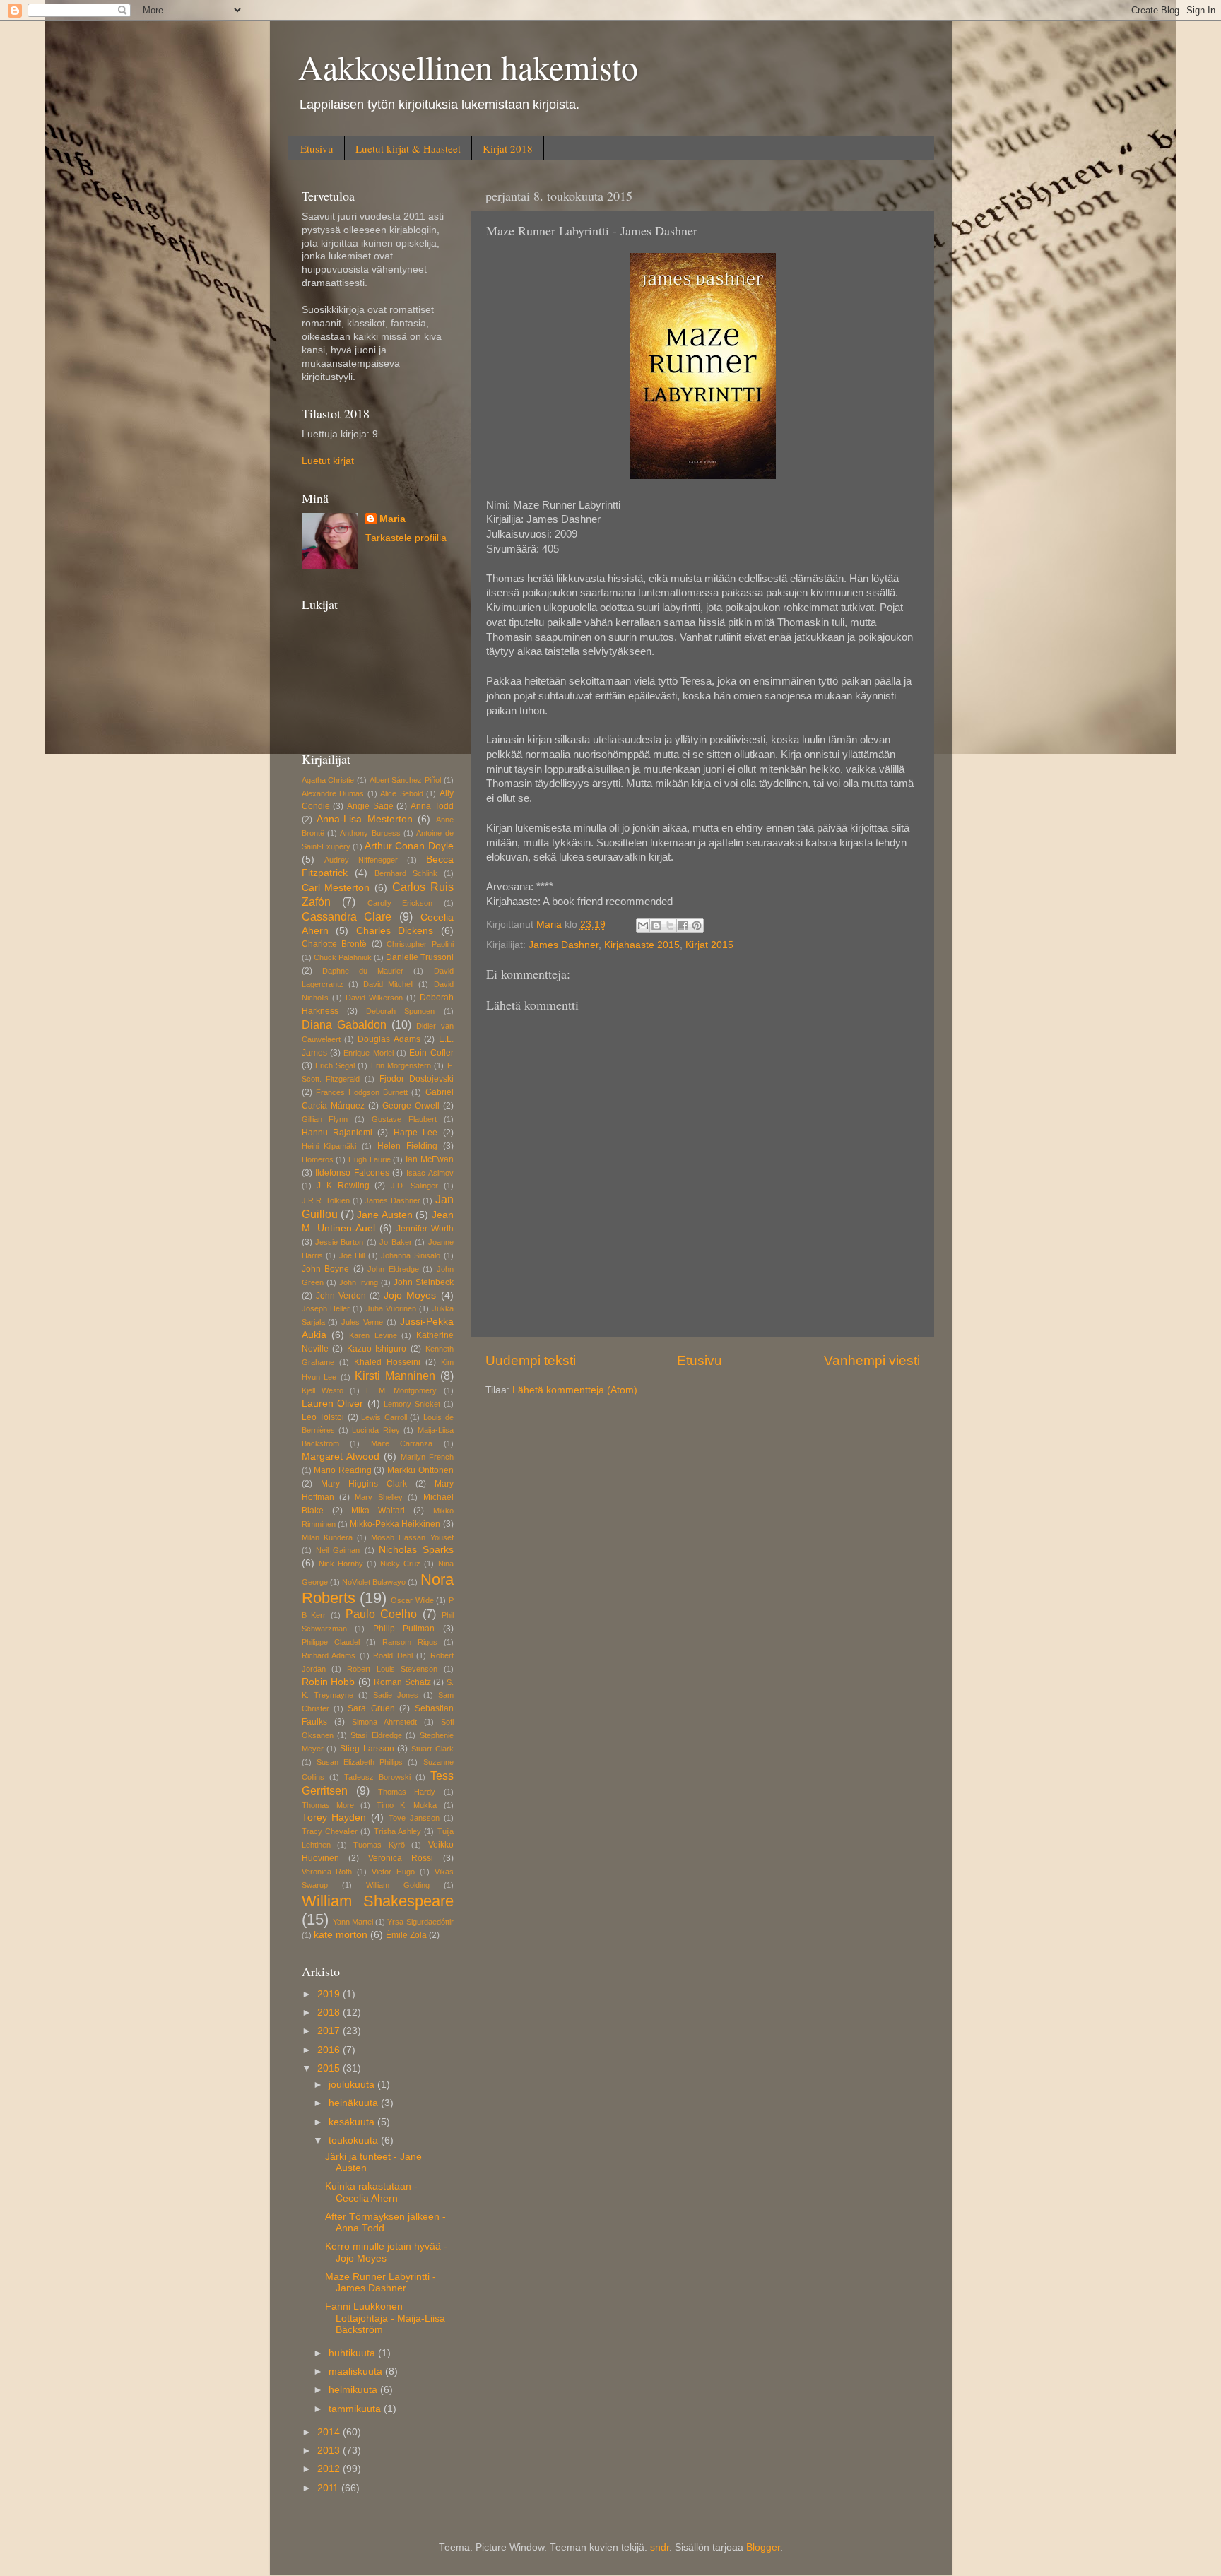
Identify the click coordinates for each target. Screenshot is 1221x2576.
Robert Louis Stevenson (392, 1669)
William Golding (398, 1885)
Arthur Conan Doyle (409, 846)
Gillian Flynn (325, 1119)
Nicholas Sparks (416, 1550)
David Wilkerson (374, 998)
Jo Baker (395, 1242)
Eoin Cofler (431, 1053)
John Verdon (341, 1296)
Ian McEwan (430, 1159)
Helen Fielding (407, 1146)
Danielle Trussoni (420, 957)
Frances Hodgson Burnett (362, 1092)
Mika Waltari (378, 1511)
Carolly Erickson (400, 903)
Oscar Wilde (412, 1600)
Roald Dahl (393, 1655)
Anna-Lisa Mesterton (365, 819)
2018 (330, 2013)
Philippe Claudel (331, 1642)
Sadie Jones (396, 1695)
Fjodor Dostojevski (417, 1079)
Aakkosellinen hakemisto (468, 66)
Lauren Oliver (333, 1404)
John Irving (359, 1282)
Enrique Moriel (368, 1053)
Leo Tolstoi (323, 1417)
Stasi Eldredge (376, 1735)
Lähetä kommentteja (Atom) (575, 1390)
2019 (330, 1994)
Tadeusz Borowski (377, 1777)
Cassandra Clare (347, 916)
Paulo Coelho (382, 1614)
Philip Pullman (404, 1629)
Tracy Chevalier (330, 1831)
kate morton (341, 1935)
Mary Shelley (378, 1497)
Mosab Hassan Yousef (412, 1537)
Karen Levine (373, 1335)
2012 (330, 2469)
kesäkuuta (353, 2122)
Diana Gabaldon (344, 1024)
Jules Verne (362, 1322)
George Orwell (411, 1106)
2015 (330, 2068)
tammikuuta (356, 2409)
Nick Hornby (341, 1564)
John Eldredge (393, 1269)
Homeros (318, 1159)
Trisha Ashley (397, 1831)
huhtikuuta (353, 2353)
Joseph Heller (326, 1308)
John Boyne (326, 1269)
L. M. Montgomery (401, 1390)
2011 (329, 2488)
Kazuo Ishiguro (377, 1349)
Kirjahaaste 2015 (642, 945)
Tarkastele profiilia (406, 538)
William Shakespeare (378, 1901)
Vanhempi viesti (872, 1360)
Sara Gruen (371, 1708)
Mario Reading (343, 1470)
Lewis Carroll (384, 1417)
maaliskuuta (357, 2371)
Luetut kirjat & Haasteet (408, 148)
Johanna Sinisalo (411, 1255)
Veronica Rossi (401, 1858)
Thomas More (328, 1805)
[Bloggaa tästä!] (656, 926)
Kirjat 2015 (709, 945)
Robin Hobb (329, 1682)
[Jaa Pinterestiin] (697, 926)
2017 (330, 2031)
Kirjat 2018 (508, 148)
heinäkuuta (355, 2103)
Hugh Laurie (370, 1159)
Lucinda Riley (376, 1430)
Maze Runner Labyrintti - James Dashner (381, 2282)
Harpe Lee (415, 1133)
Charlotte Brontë (335, 944)
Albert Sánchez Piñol (405, 780)
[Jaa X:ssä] (670, 926)
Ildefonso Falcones (352, 1173)
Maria (393, 519)
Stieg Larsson (367, 1749)
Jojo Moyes (410, 1295)
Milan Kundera (327, 1537)
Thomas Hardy (407, 1792)
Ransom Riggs (410, 1642)
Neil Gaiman (338, 1550)
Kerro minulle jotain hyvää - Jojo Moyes (386, 2252)
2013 (330, 2451)
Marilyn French (427, 1457)
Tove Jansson (414, 1818)
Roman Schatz (402, 1682)
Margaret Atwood (341, 1457)
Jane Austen (384, 1215)
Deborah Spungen (400, 1011)
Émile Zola (406, 1935)
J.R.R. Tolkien (326, 1200)
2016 (330, 2050)
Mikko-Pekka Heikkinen (395, 1524)
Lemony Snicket (412, 1404)
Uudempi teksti (531, 1360)
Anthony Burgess (370, 833)
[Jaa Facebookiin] (683, 926)
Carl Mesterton (336, 888)
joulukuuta (353, 2085)
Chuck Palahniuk (343, 957)
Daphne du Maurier (363, 971)
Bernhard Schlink (406, 873)
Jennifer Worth (425, 1229)
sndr (660, 2547)
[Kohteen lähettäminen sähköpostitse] (643, 926)
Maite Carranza (402, 1443)
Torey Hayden (334, 1818)
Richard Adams (329, 1655)
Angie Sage (370, 806)
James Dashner (564, 945)
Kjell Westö (323, 1390)
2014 (330, 2432)
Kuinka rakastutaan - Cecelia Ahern (371, 2192)
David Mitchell (388, 984)
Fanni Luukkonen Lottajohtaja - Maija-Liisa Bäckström (385, 2318)
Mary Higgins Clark (364, 1484)
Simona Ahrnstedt (384, 1722)
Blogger (763, 2547)
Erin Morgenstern (401, 1065)
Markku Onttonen (420, 1470)
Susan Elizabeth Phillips (360, 1762)
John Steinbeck (424, 1282)
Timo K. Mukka (407, 1805)
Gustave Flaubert (404, 1119)
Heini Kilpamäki (329, 1146)
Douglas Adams (389, 1039)
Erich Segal (335, 1065)
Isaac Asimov (430, 1173)
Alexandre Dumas (333, 793)
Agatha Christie (328, 780)
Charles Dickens (395, 931)
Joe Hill (352, 1255)
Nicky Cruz (400, 1564)
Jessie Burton (339, 1242)
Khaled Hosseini (387, 1362)
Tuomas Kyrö (379, 1845)
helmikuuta (354, 2390)
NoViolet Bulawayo (374, 1582)
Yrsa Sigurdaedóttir (420, 1922)
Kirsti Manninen (395, 1376)
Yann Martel (353, 1922)
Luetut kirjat (328, 461)
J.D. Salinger (414, 1186)
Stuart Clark (432, 1749)
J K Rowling (343, 1186)
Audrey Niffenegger (361, 860)
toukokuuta (355, 2140)
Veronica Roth (327, 1872)
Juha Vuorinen (391, 1308)
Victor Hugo (393, 1872)
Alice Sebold (402, 793)
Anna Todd (432, 806)
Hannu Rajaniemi (337, 1133)
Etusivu (317, 148)
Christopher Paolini (420, 944)
